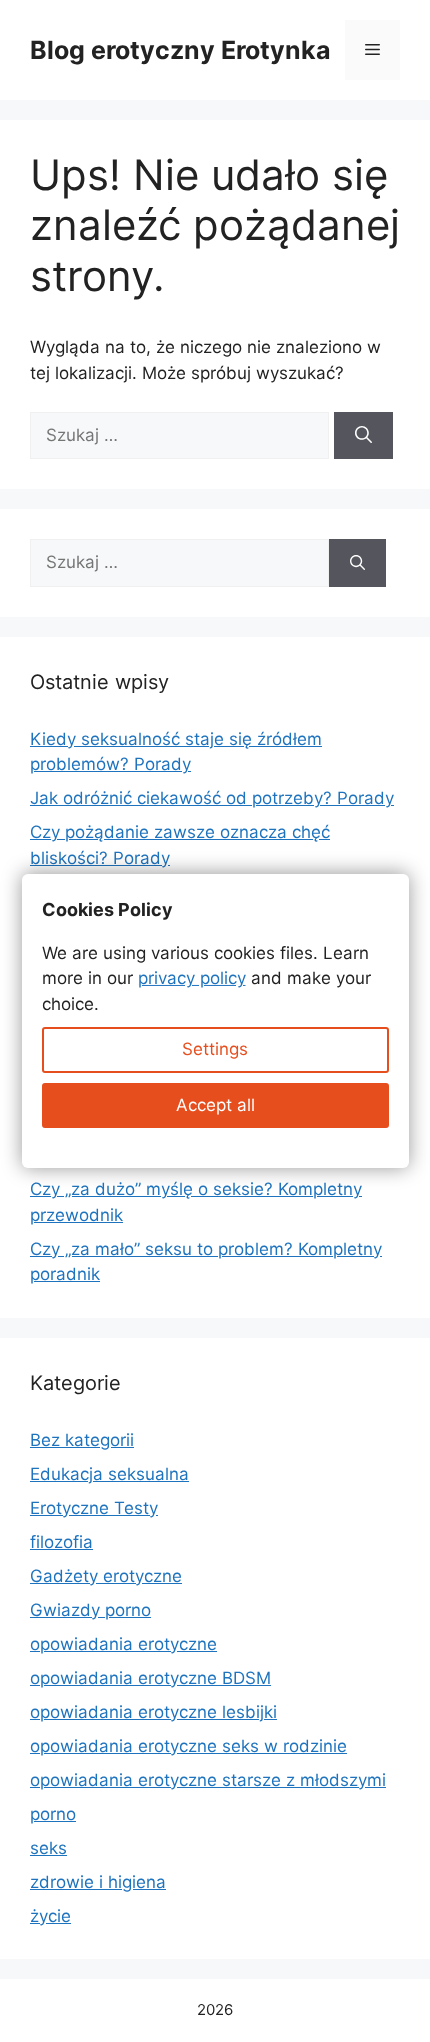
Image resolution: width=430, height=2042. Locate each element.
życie (50, 1916)
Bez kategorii (82, 1440)
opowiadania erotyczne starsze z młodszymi (208, 1780)
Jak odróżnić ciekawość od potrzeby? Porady (212, 798)
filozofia (61, 1542)
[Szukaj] (363, 436)
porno (53, 1814)
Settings (215, 1049)
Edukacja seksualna (109, 1474)
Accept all (215, 1105)
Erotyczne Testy (94, 1508)
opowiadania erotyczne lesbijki (153, 1712)
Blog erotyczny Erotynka (180, 50)
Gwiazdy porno (90, 1610)
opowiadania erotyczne (123, 1644)
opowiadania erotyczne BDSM (150, 1678)
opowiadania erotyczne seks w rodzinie (188, 1746)
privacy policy (192, 978)
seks (48, 1848)
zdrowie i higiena (98, 1882)
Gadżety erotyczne (106, 1576)
